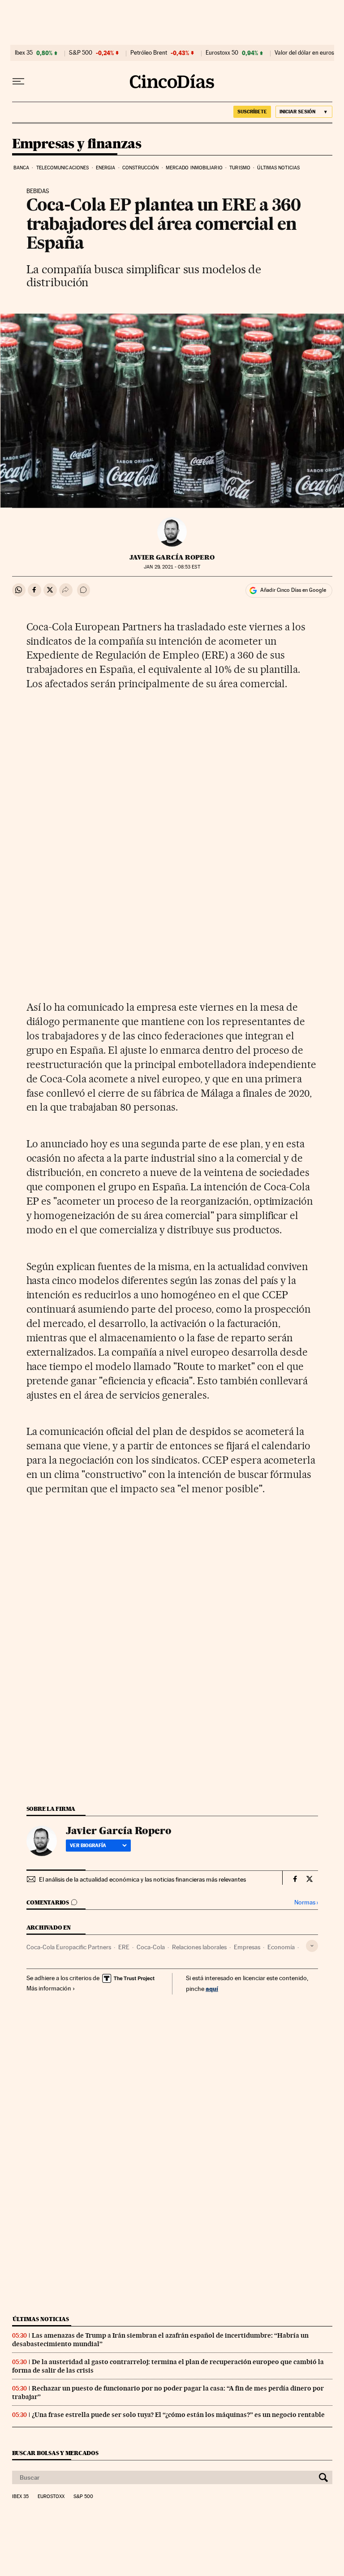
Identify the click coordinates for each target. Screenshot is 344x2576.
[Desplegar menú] (18, 82)
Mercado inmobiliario (194, 168)
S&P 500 (81, 53)
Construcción (140, 168)
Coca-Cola (151, 1947)
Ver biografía (88, 1845)
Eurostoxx (51, 2497)
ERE (124, 1947)
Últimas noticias (278, 168)
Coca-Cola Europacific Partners (69, 1947)
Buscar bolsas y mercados (55, 2453)
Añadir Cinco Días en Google (293, 590)
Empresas (247, 1947)
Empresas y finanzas (77, 144)
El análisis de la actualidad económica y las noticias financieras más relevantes (142, 1879)
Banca (21, 168)
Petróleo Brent (149, 53)
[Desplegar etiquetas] (312, 1946)
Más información (49, 1988)
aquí (212, 1988)
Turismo (240, 168)
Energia (106, 168)
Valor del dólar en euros (304, 53)
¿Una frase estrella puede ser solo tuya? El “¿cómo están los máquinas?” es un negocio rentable (178, 2415)
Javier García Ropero (172, 557)
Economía (281, 1947)
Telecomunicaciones (63, 168)
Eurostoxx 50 (222, 53)
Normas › (306, 1902)
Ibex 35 (24, 53)
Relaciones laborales (199, 1947)
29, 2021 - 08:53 (172, 567)
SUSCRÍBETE (252, 112)
